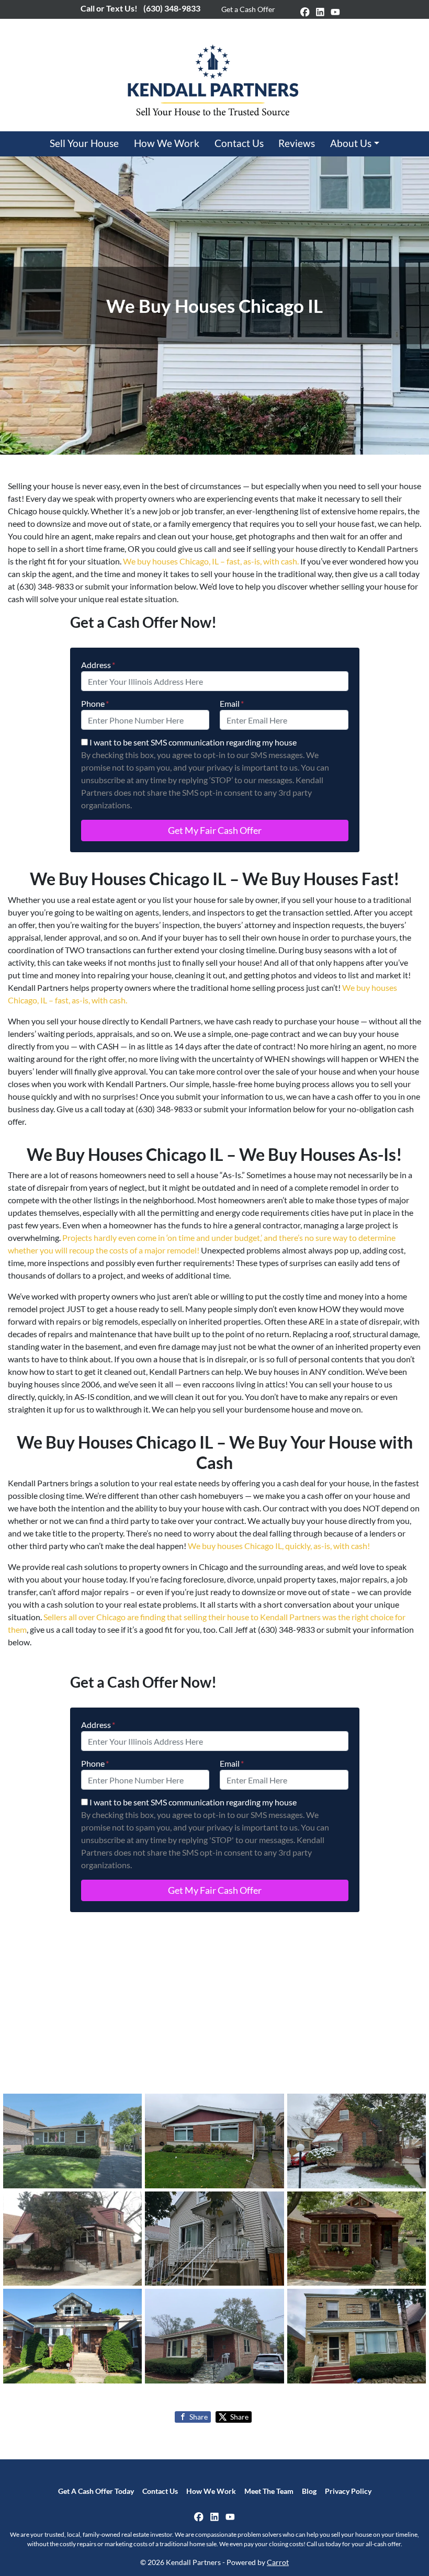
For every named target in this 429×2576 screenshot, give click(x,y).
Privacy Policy (348, 2491)
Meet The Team (269, 2491)
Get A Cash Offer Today (96, 2491)
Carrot (278, 2562)
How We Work (167, 143)
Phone (95, 703)
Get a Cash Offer (248, 9)
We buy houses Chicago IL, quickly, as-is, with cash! (279, 1546)
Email (232, 703)
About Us (351, 143)
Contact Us (239, 143)
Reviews (297, 143)
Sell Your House (84, 143)
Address (98, 665)
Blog (309, 2491)
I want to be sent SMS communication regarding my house (193, 742)
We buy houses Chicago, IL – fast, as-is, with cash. (211, 561)
